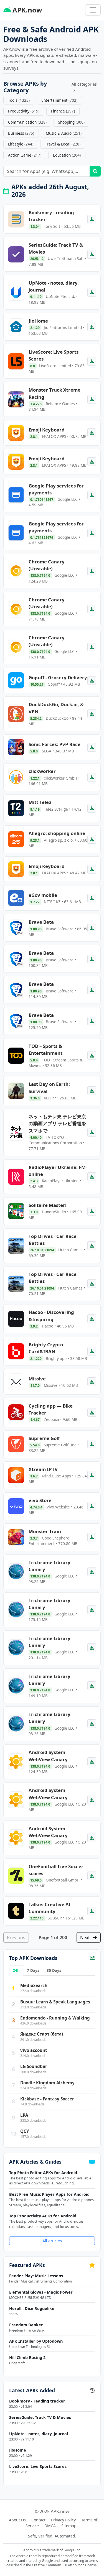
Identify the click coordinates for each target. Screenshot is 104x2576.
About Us (17, 2520)
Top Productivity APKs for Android (43, 2216)
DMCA (50, 2526)
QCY (25, 2131)
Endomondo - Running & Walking (55, 2018)
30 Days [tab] (54, 1970)
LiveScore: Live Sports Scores (38, 2466)
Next (86, 1937)
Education (67, 155)
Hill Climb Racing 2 (27, 2357)
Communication (27, 122)
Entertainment (59, 100)
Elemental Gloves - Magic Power (41, 2292)
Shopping (71, 122)
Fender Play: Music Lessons (36, 2276)
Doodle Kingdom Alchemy (47, 2083)
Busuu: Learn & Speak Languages (55, 2002)
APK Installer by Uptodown (36, 2341)
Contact (38, 2520)
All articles (52, 2241)
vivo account (34, 2050)
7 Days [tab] (33, 1970)
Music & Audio (64, 133)
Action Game (25, 155)
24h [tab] (16, 1970)
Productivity (24, 111)
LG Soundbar (34, 2066)
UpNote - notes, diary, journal (39, 2434)
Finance (63, 111)
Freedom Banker (26, 2325)
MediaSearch (34, 1985)
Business (21, 133)
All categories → (84, 87)
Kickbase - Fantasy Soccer (47, 2099)
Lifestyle (21, 144)
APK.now (26, 10)
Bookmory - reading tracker (37, 2401)
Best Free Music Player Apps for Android (49, 2194)
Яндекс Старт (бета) (42, 2034)
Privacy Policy (63, 2520)
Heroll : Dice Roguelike (32, 2308)
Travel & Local (63, 144)
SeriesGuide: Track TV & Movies (40, 2417)
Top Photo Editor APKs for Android (43, 2173)
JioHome (18, 2450)
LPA (24, 2115)
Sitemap (69, 2526)
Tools (19, 100)
